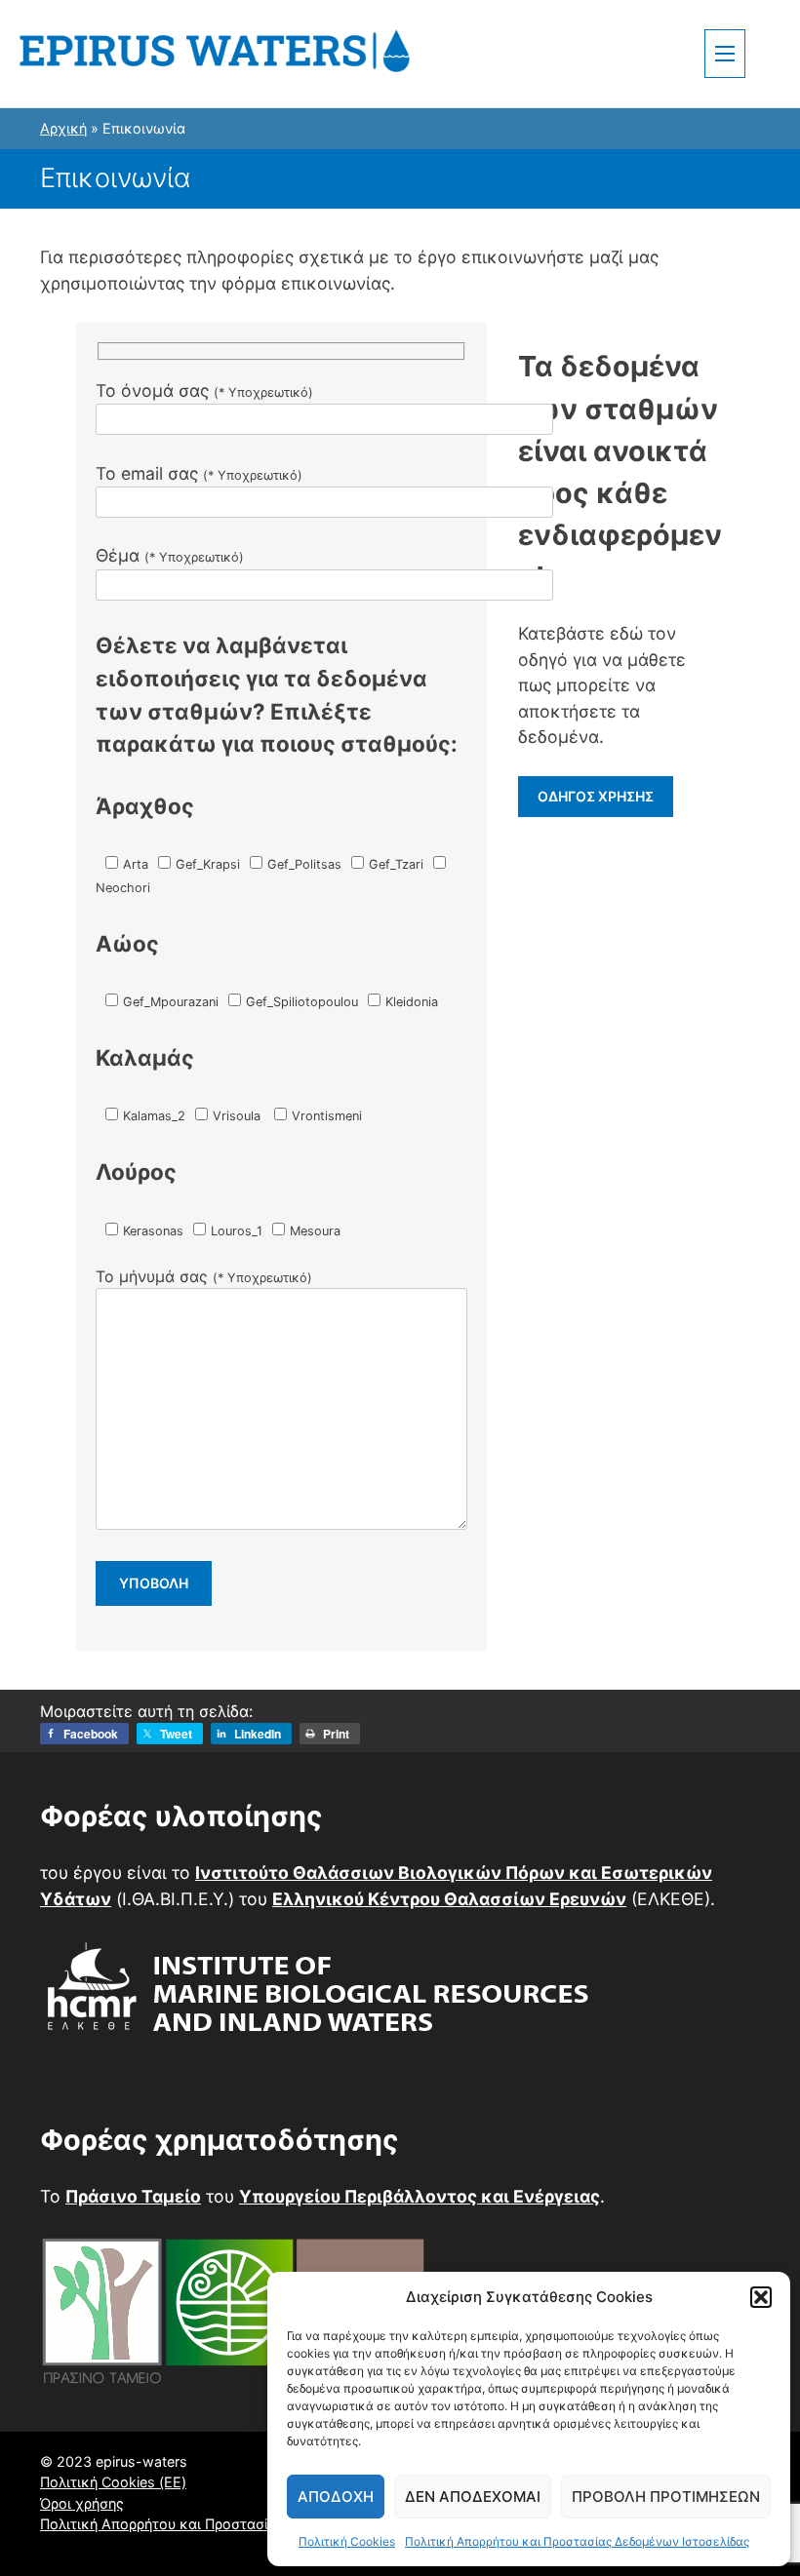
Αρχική (63, 128)
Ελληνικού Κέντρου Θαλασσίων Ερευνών (449, 1899)
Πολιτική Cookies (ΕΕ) (113, 2482)
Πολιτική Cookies (347, 2541)
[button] (761, 2297)
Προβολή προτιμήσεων (666, 2497)
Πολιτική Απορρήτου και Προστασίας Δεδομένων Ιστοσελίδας (577, 2541)
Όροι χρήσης (82, 2503)
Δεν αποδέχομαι (473, 2497)
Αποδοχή (336, 2497)
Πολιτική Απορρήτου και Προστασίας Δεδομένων (203, 2524)
